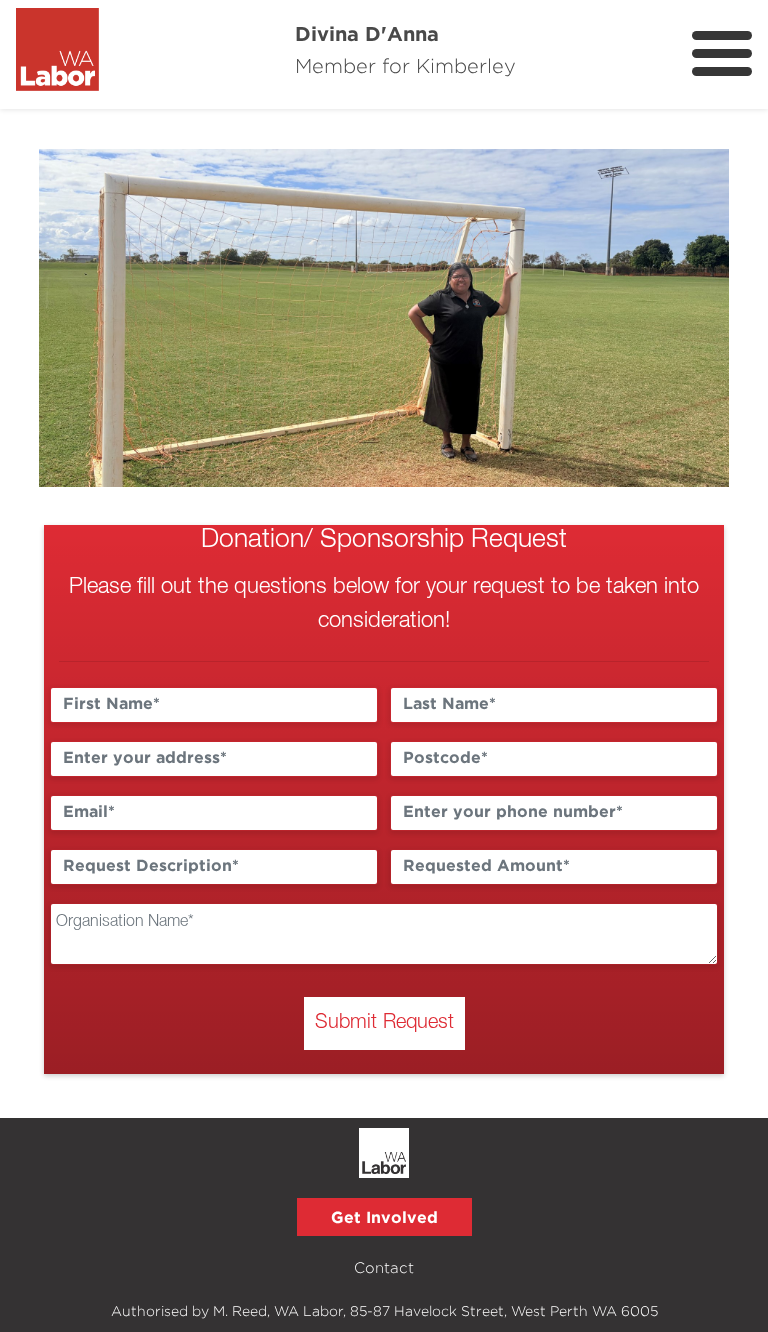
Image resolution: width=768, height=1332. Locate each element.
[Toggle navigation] (722, 53)
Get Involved (384, 1217)
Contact (384, 1267)
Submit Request (384, 1023)
